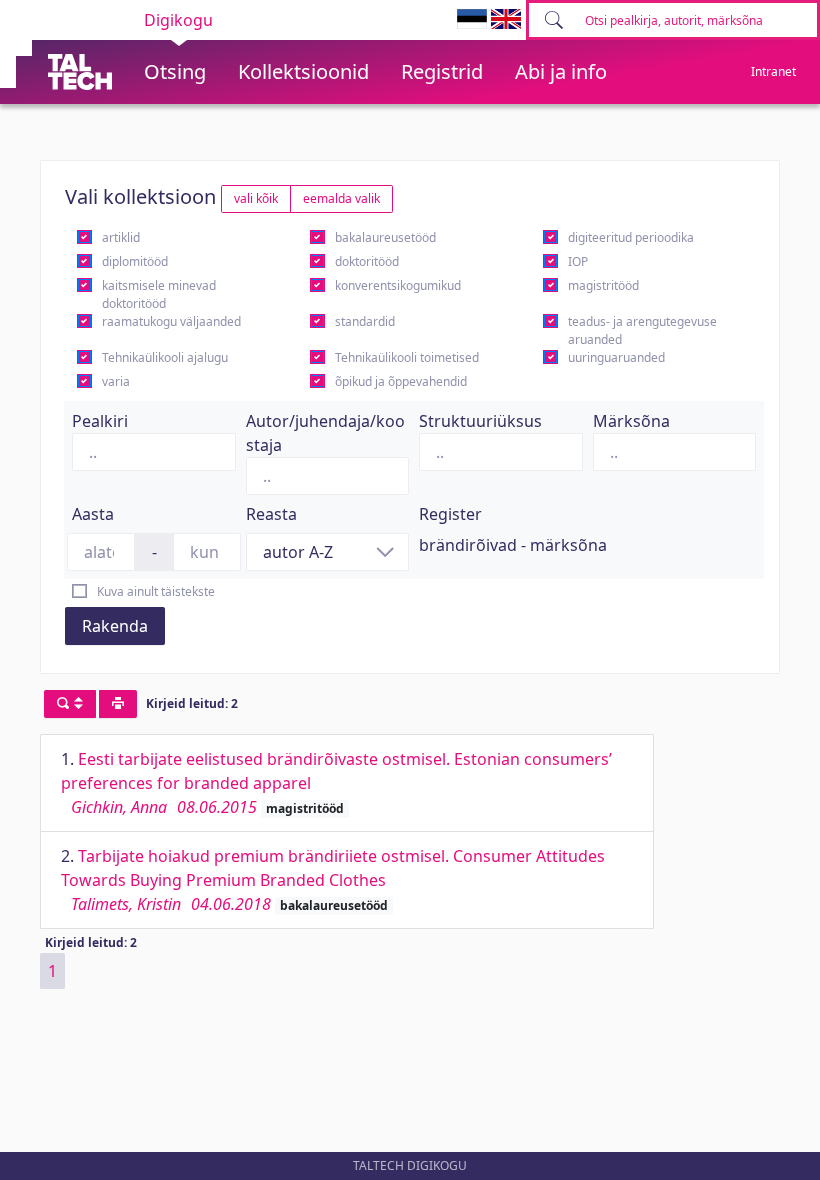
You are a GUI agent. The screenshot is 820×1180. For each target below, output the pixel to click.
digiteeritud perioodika (631, 237)
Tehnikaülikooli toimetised (407, 357)
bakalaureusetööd (385, 237)
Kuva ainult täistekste (156, 591)
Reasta (271, 514)
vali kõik (256, 198)
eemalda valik (341, 198)
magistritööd (603, 285)
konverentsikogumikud (398, 285)
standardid (365, 321)
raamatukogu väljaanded (171, 321)
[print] (118, 704)
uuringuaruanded (616, 357)
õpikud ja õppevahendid (401, 381)
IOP (578, 261)
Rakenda (115, 626)
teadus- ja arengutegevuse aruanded (642, 330)
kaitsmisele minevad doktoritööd (159, 294)
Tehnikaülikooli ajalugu (165, 357)
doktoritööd (367, 261)
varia (116, 381)
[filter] (70, 704)
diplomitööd (135, 261)
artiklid (121, 237)
